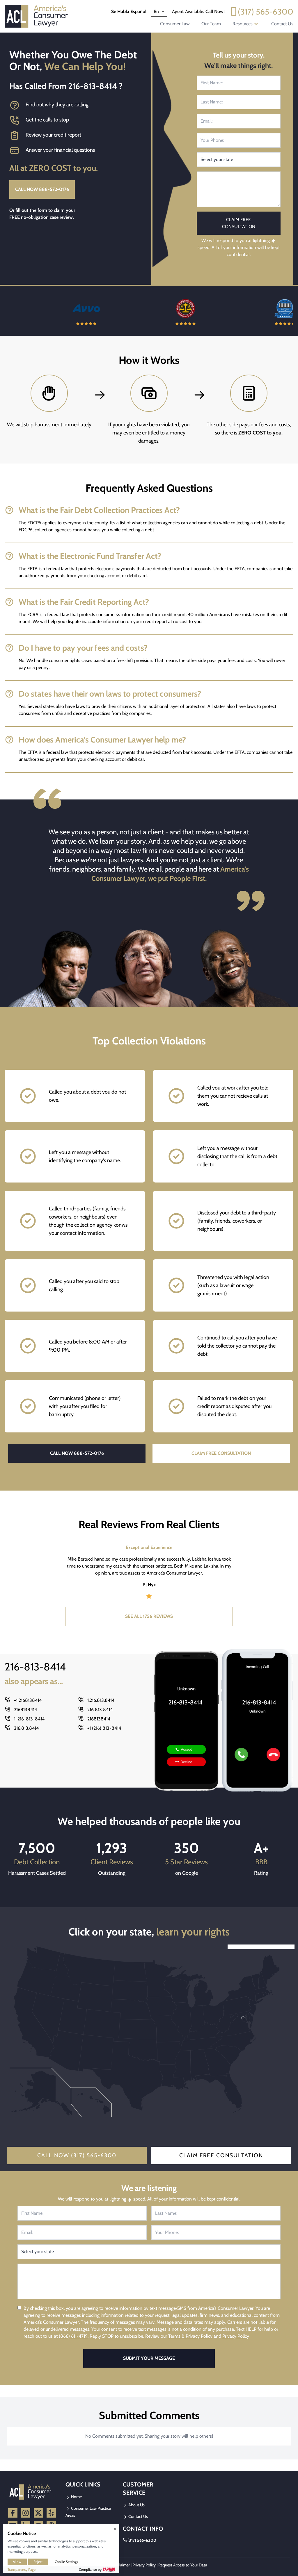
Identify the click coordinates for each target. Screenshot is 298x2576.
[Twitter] (38, 2513)
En (157, 11)
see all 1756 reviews (149, 1616)
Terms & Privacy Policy (190, 2336)
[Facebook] (13, 2513)
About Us (136, 2505)
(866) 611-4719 (73, 2336)
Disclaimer (121, 2565)
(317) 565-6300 (266, 12)
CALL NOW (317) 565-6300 (77, 2155)
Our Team (211, 24)
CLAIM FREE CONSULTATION (221, 1453)
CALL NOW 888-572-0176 (42, 189)
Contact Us (282, 24)
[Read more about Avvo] (50, 311)
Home (76, 2497)
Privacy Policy (236, 2336)
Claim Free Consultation (221, 2155)
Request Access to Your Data (183, 2565)
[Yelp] (51, 2513)
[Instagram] (26, 2513)
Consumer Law (175, 24)
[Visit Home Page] (38, 16)
